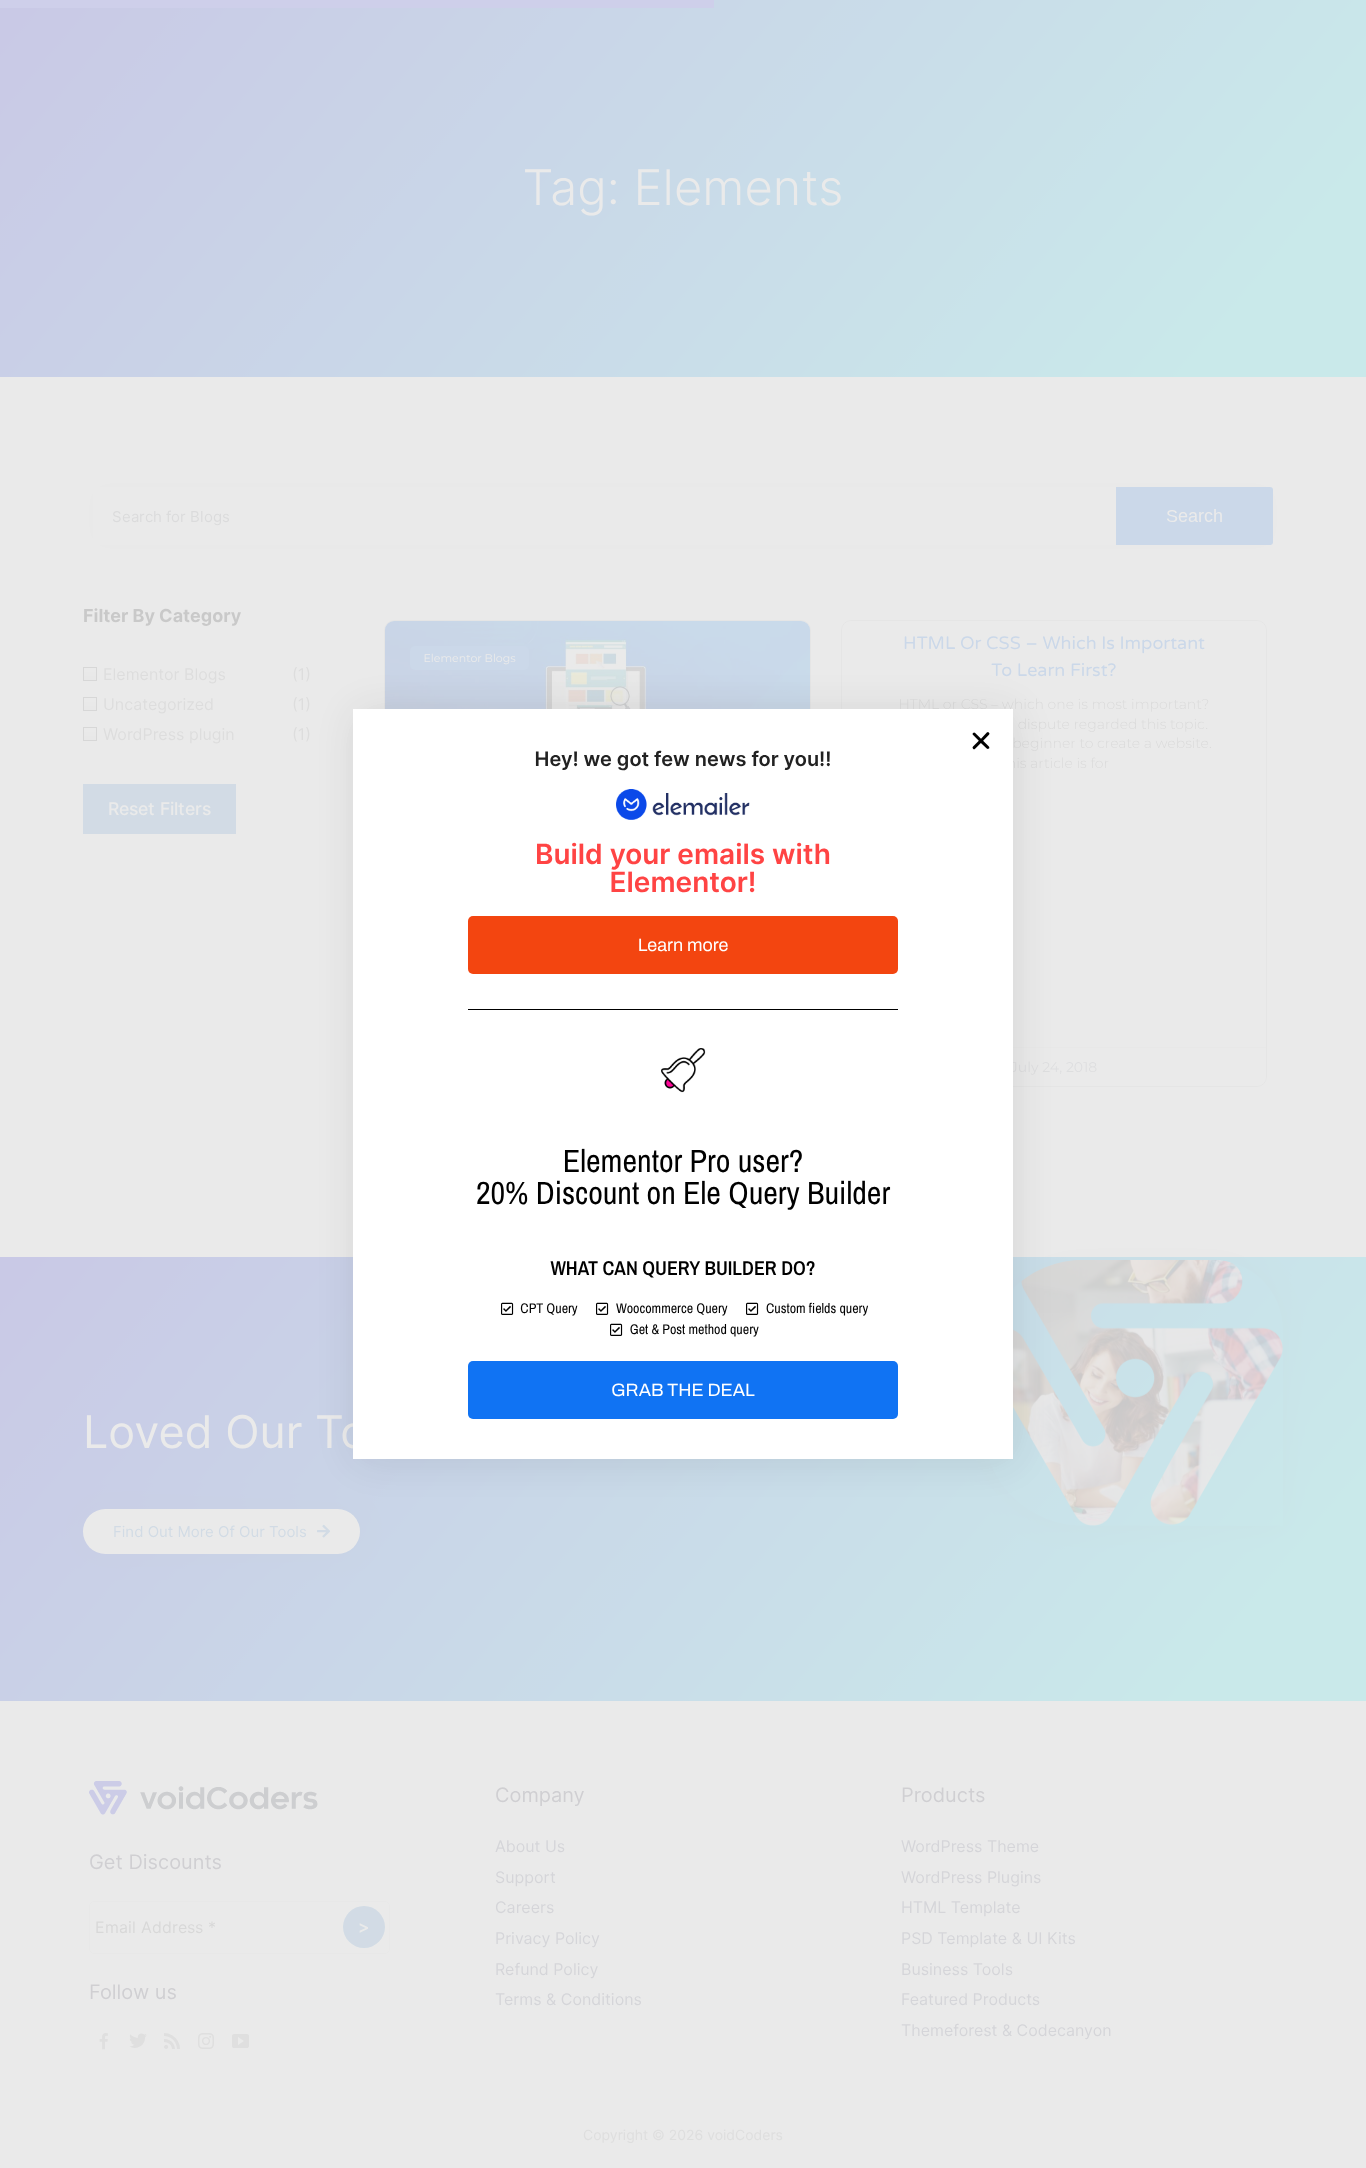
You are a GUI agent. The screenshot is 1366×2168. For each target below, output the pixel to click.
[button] (981, 741)
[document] (683, 1084)
